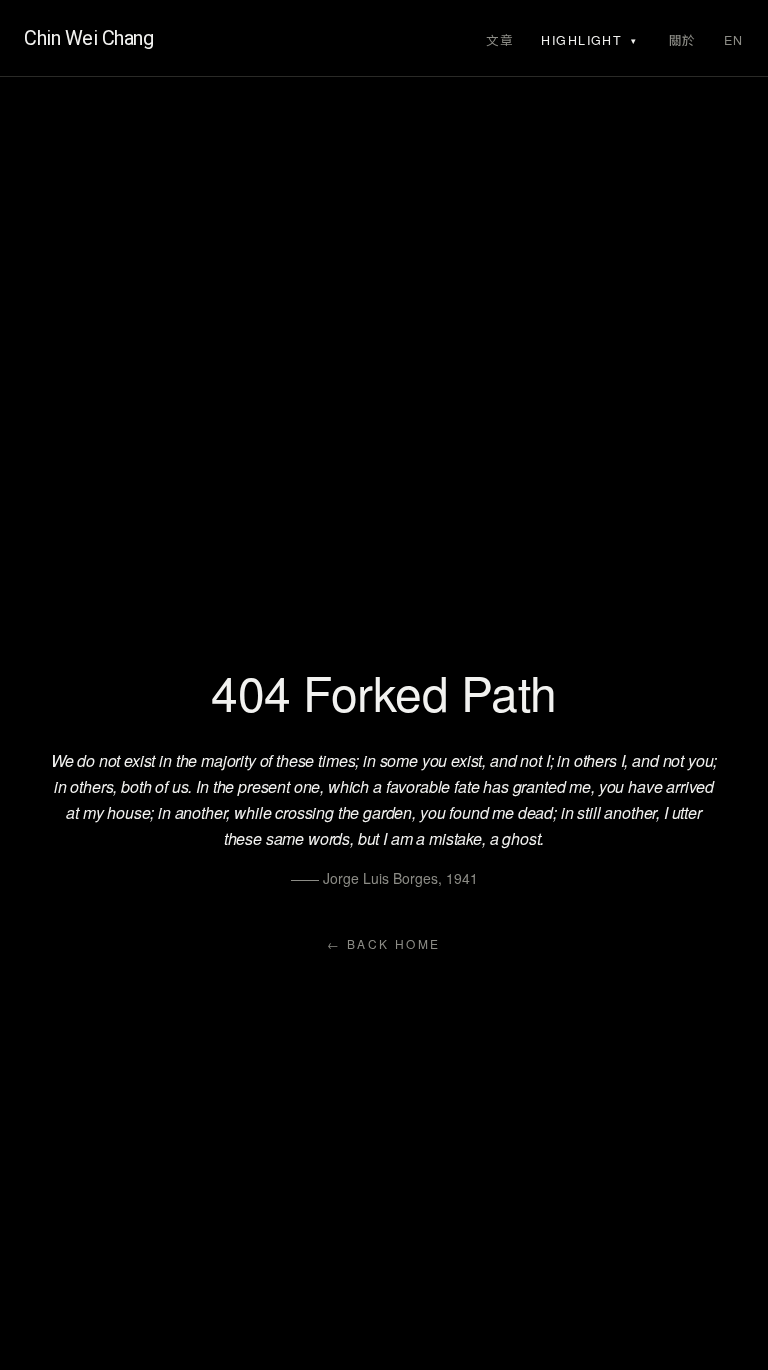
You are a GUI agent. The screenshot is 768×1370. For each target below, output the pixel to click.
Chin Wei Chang (88, 38)
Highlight (581, 40)
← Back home (383, 944)
